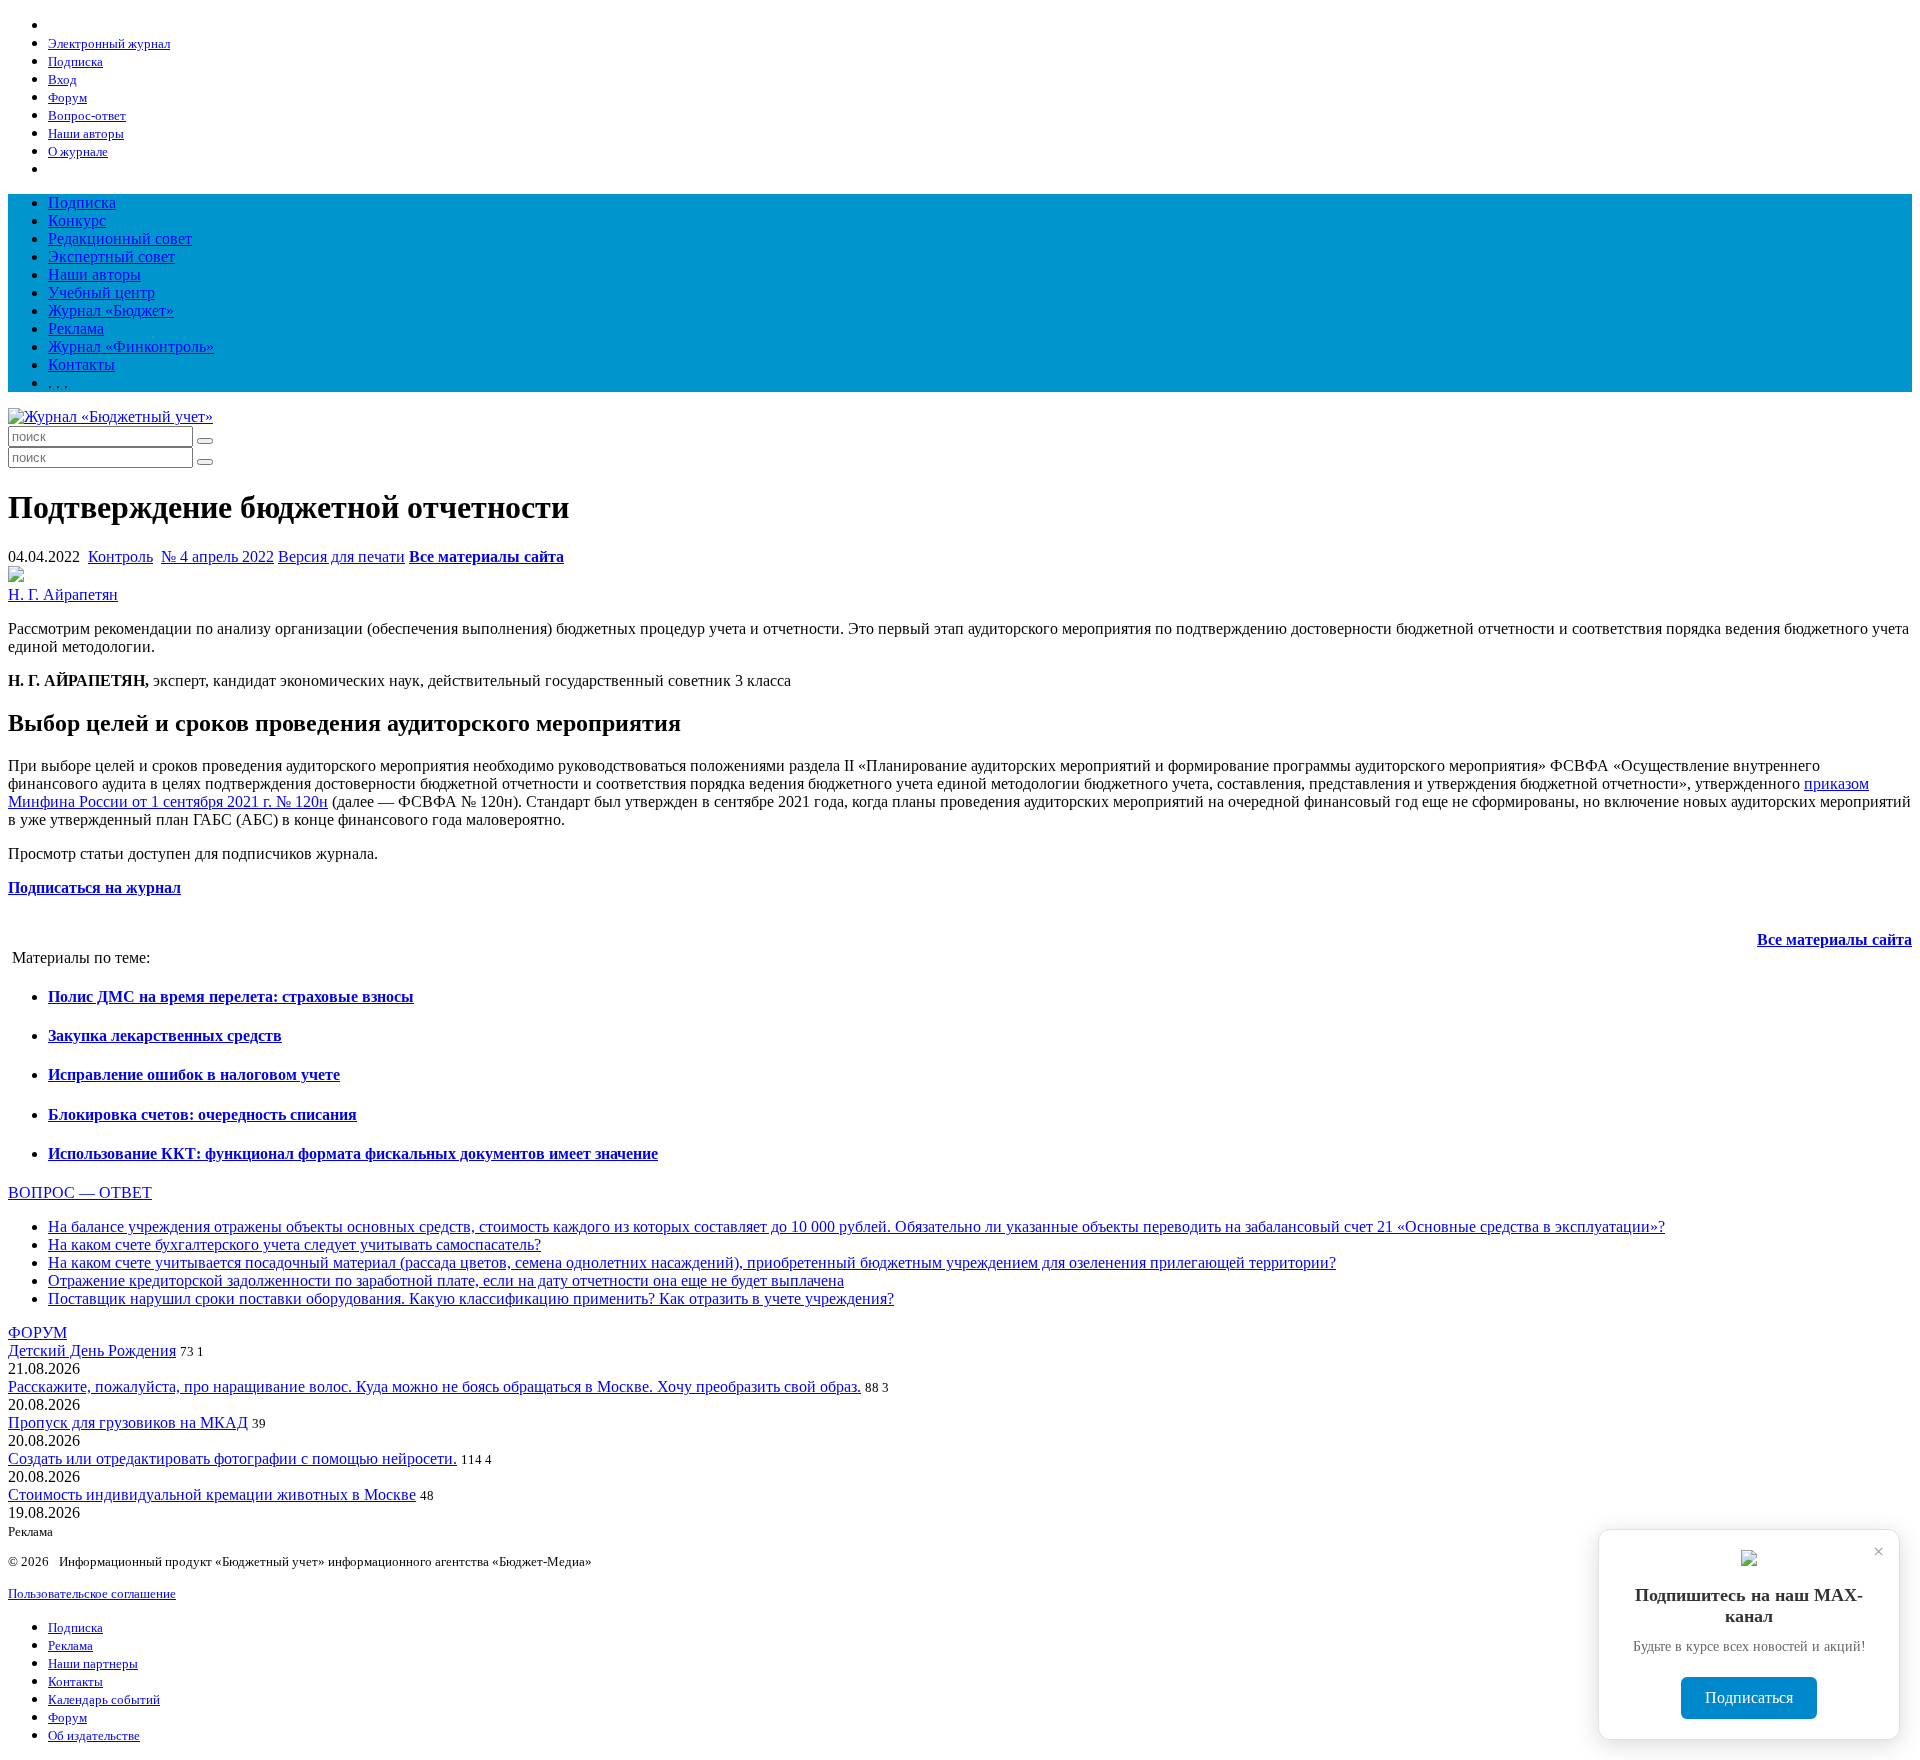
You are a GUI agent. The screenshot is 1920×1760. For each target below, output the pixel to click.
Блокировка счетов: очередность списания (202, 1114)
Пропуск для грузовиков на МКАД (128, 1422)
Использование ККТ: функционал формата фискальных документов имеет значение (353, 1153)
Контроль (120, 556)
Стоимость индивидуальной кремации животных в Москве (212, 1494)
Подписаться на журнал (94, 887)
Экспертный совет (111, 256)
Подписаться (1749, 1697)
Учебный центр (101, 292)
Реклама (76, 328)
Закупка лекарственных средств (165, 1035)
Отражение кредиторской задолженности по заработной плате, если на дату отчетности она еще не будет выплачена (446, 1280)
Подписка (82, 202)
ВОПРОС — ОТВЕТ (80, 1192)
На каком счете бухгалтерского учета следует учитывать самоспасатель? (294, 1244)
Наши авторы (94, 274)
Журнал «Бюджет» (111, 310)
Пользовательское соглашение (92, 1593)
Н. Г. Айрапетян (63, 594)
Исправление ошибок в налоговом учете (194, 1074)
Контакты (81, 364)
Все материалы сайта (486, 556)
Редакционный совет (120, 238)
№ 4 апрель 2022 (217, 556)
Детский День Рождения (92, 1350)
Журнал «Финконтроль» (131, 346)
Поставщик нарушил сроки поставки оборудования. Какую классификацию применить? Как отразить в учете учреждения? (471, 1298)
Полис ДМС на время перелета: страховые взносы (231, 996)
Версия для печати (341, 556)
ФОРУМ (37, 1332)
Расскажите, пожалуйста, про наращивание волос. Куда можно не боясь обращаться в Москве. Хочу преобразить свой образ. (434, 1386)
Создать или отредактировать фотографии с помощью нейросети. (232, 1458)
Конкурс (77, 220)
